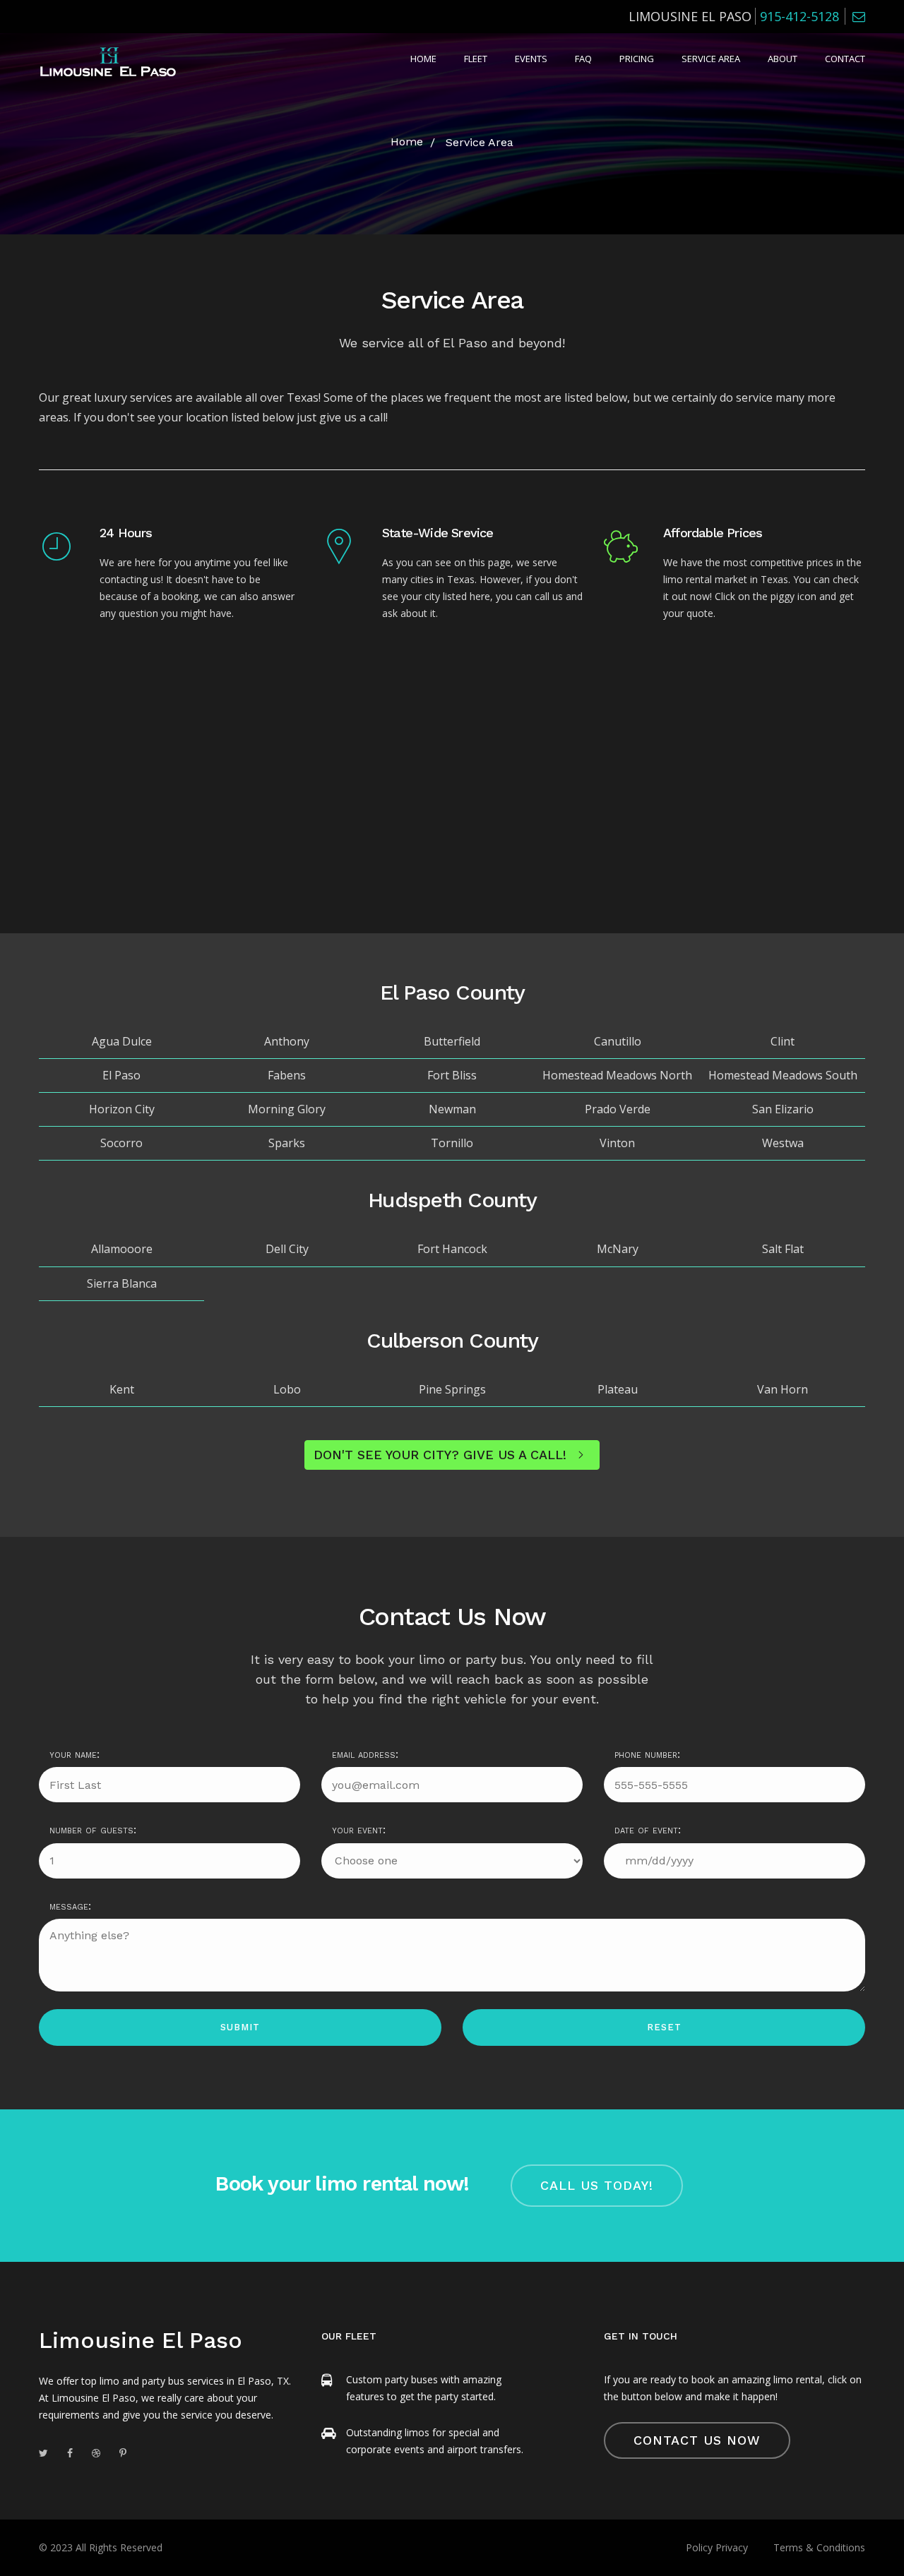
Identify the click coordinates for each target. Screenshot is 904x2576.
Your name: (75, 1754)
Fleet (476, 59)
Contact (845, 59)
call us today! (597, 2185)
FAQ (583, 59)
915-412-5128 (799, 16)
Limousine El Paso (141, 2340)
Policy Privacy (717, 2547)
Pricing (637, 59)
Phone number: (647, 1754)
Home (423, 59)
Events (531, 59)
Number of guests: (93, 1829)
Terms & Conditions (819, 2547)
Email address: (365, 1754)
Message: (70, 1906)
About (783, 59)
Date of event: (648, 1829)
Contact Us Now (697, 2440)
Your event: (359, 1829)
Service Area (711, 59)
